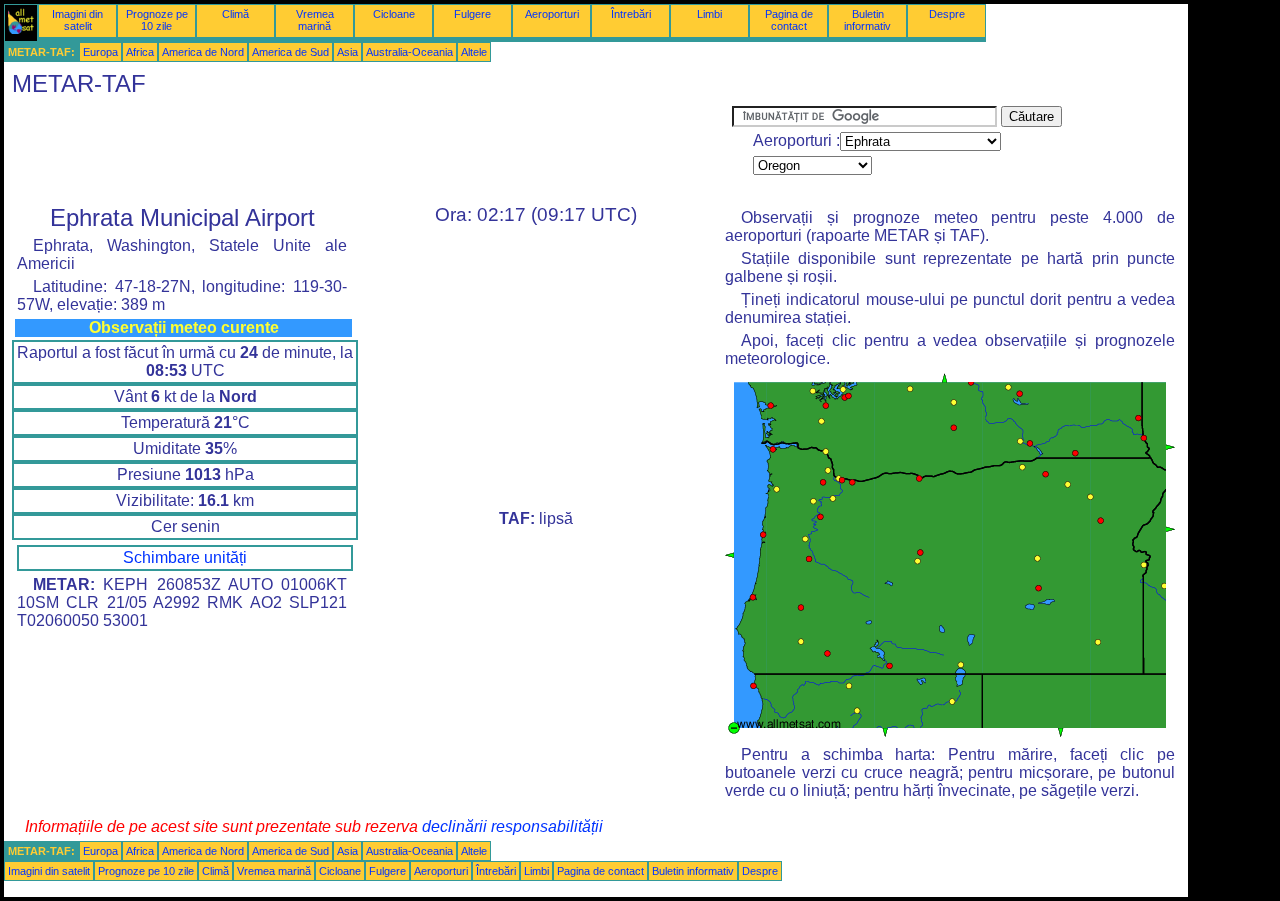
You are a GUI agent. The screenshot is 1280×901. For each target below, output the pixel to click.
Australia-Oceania (409, 52)
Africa (140, 52)
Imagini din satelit (77, 20)
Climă (235, 14)
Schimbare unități (185, 557)
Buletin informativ (867, 20)
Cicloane (394, 14)
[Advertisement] (368, 151)
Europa (100, 52)
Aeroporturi (552, 14)
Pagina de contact (789, 20)
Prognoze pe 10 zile (157, 20)
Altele (474, 52)
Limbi (709, 14)
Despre (947, 14)
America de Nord (203, 52)
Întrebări (631, 14)
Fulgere (472, 14)
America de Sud (290, 52)
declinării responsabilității (512, 826)
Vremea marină (315, 20)
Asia (347, 52)
